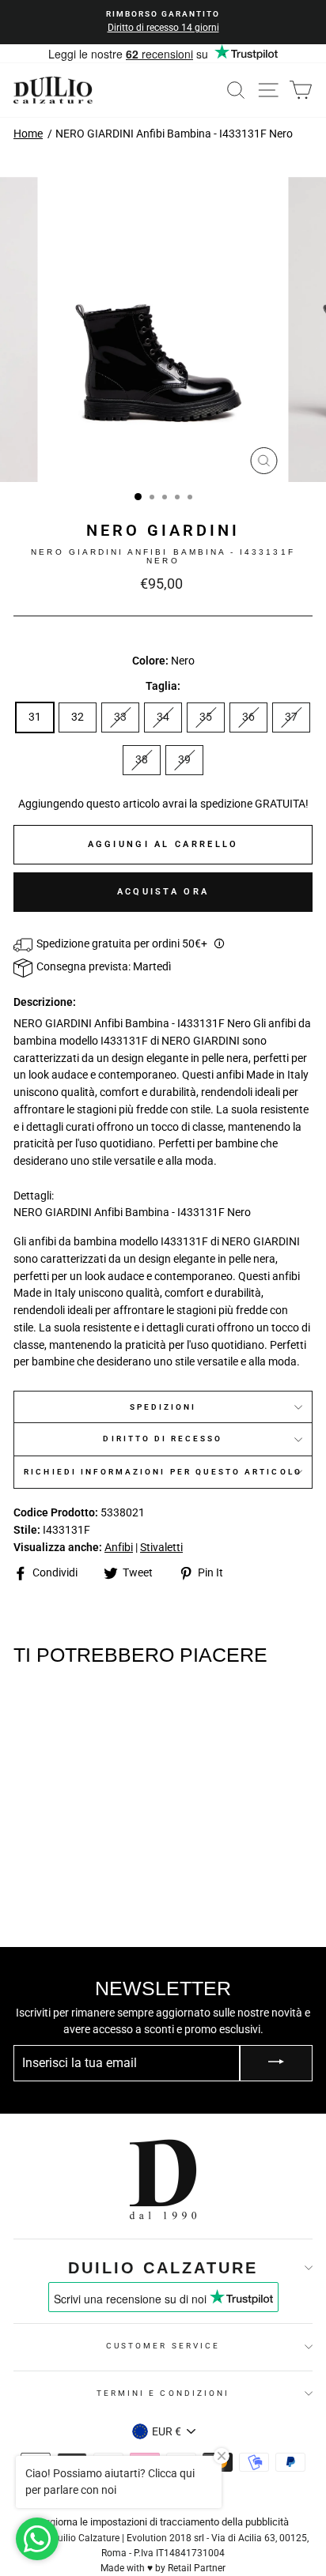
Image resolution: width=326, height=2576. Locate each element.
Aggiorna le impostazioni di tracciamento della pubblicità (163, 2522)
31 (35, 717)
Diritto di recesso (163, 1439)
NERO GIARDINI (163, 530)
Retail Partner (197, 2568)
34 (163, 717)
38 (142, 759)
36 (248, 717)
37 (291, 717)
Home (28, 134)
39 (184, 759)
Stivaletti (161, 1547)
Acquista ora (163, 892)
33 (120, 717)
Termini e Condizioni (163, 2393)
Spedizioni (163, 1407)
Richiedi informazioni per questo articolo (163, 1472)
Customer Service (163, 2346)
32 (78, 717)
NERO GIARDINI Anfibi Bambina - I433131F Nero (174, 134)
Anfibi (119, 1547)
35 (206, 717)
